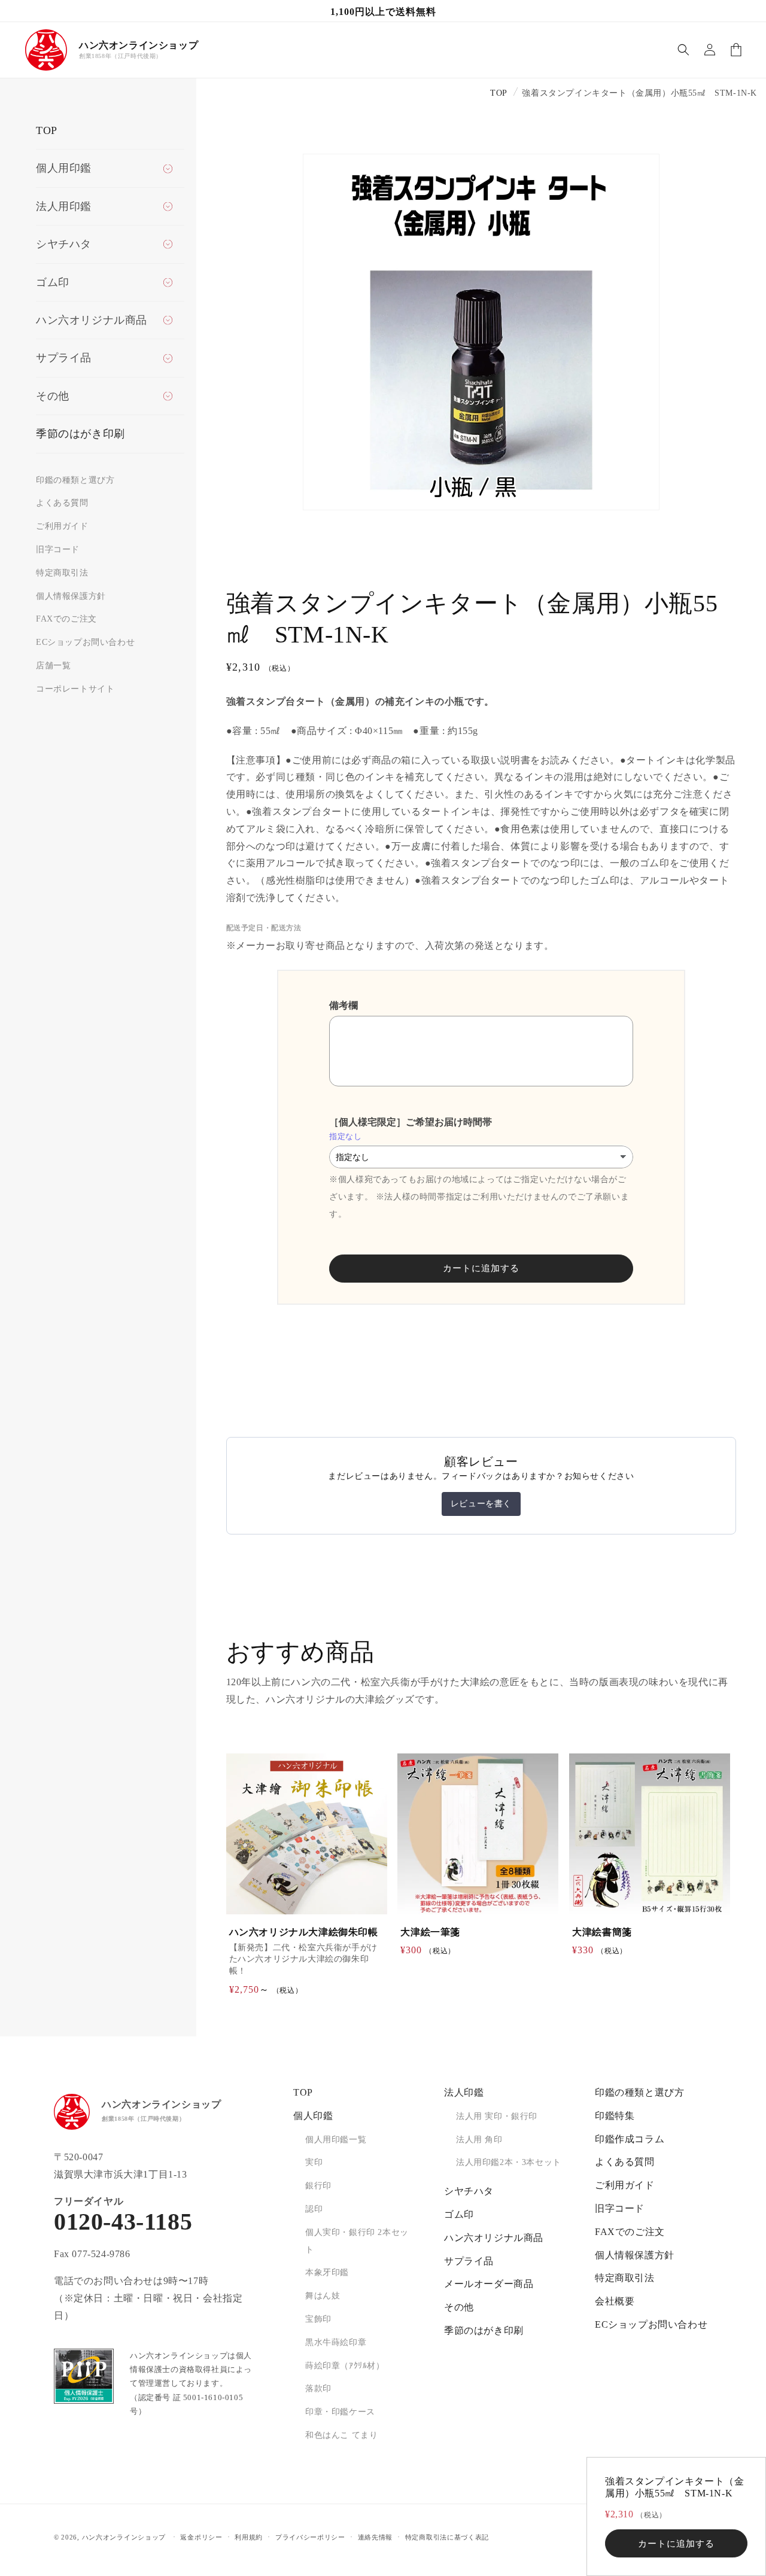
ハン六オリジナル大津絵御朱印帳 (304, 1931)
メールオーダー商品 (489, 2284)
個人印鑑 (313, 2116)
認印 (314, 2209)
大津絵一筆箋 (430, 1931)
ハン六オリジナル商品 (494, 2238)
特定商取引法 (62, 573)
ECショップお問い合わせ (85, 642)
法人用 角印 (479, 2140)
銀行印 (318, 2186)
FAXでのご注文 (66, 619)
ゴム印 (459, 2214)
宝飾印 (318, 2319)
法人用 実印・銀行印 (497, 2116)
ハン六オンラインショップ (124, 2537)
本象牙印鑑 (327, 2272)
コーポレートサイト (75, 689)
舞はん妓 (323, 2296)
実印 (314, 2162)
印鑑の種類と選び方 (75, 480)
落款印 (318, 2388)
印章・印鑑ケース (340, 2412)
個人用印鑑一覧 (336, 2140)
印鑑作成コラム (630, 2139)
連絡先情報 (376, 2537)
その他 (459, 2307)
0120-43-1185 (123, 2222)
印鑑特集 (615, 2116)
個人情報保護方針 (71, 596)
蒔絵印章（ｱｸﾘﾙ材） (345, 2366)
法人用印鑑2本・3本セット (509, 2162)
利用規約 (249, 2537)
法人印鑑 (464, 2092)
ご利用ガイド (62, 526)
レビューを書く (481, 1504)
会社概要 (615, 2301)
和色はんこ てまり (341, 2435)
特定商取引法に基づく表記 (447, 2537)
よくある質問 (62, 503)
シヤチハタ (469, 2191)
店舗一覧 (53, 666)
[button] (683, 50)
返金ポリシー (201, 2537)
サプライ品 (469, 2261)
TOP (47, 130)
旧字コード (58, 549)
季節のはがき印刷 (80, 434)
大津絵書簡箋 (602, 1931)
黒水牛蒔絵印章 (336, 2342)
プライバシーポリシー (310, 2537)
